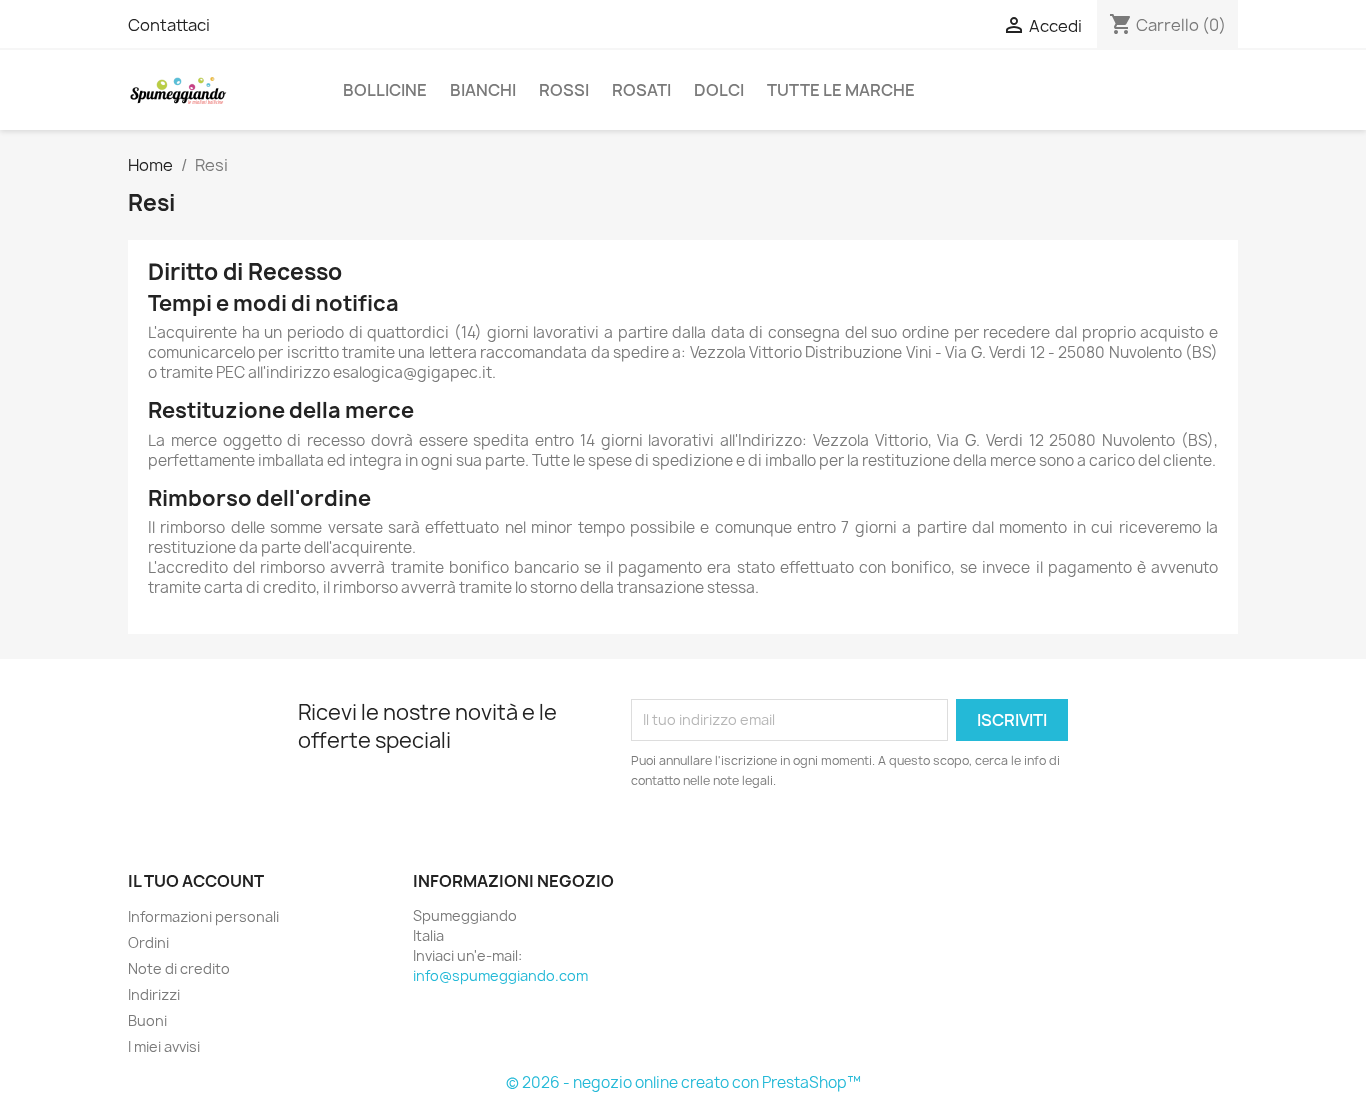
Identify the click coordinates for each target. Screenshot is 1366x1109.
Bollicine (385, 90)
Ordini (148, 942)
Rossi (564, 90)
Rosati (641, 90)
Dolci (719, 90)
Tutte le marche (841, 90)
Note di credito (179, 968)
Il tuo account (196, 881)
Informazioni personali (203, 916)
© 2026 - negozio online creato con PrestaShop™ (683, 1082)
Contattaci (169, 25)
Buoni (147, 1020)
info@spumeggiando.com (500, 975)
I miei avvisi (164, 1046)
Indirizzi (154, 994)
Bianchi (483, 90)
